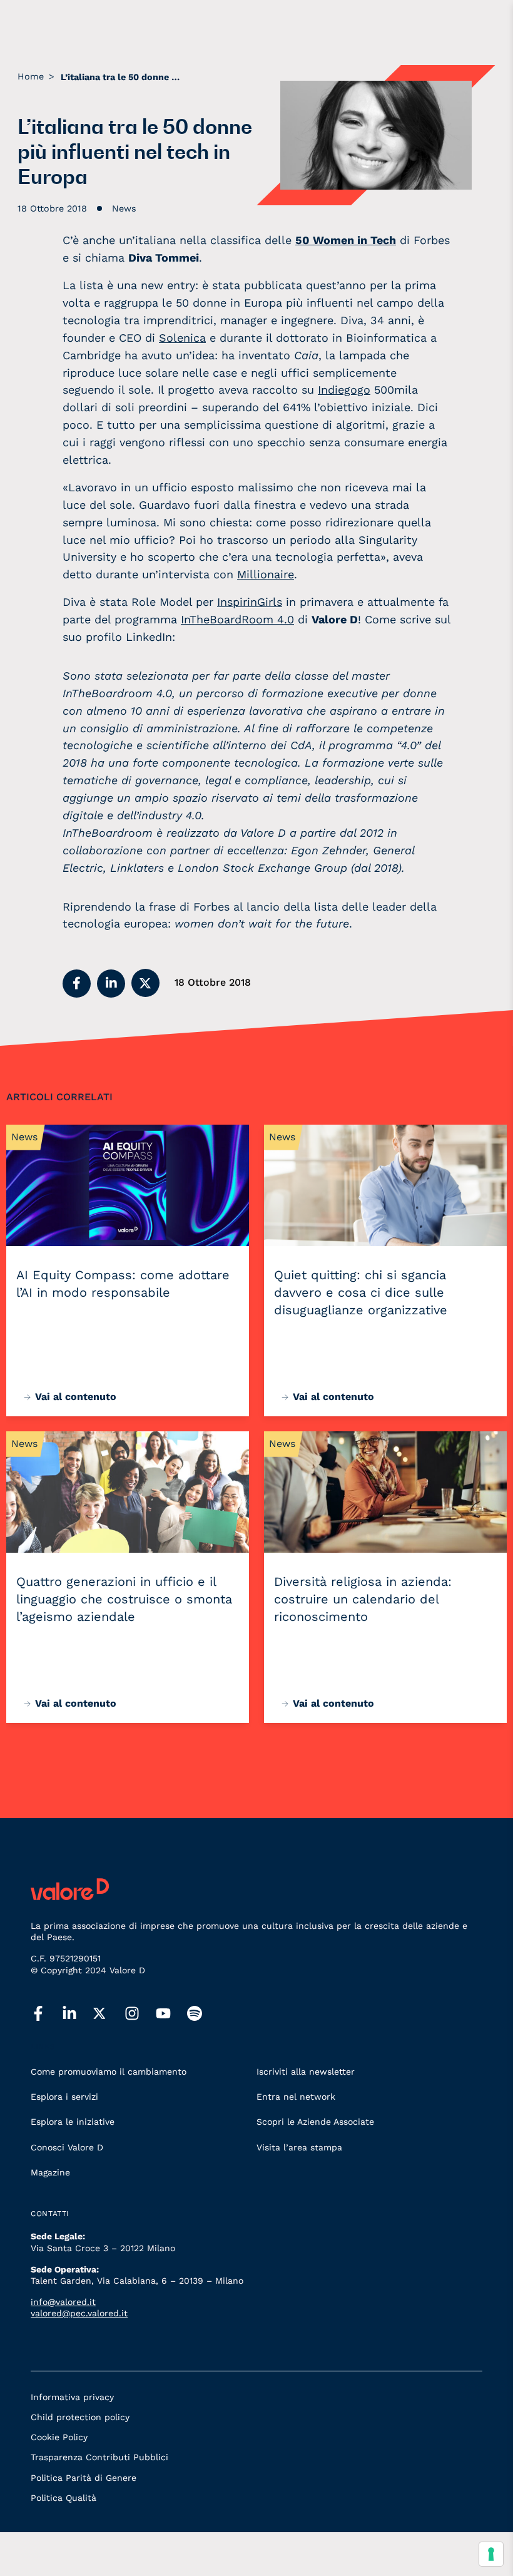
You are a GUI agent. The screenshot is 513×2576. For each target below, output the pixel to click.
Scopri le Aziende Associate (315, 2122)
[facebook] (46, 2014)
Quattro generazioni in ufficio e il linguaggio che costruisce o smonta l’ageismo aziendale (124, 1599)
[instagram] (140, 2014)
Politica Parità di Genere (84, 2478)
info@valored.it (63, 2302)
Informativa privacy (72, 2397)
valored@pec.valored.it (79, 2313)
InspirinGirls (250, 602)
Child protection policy (80, 2417)
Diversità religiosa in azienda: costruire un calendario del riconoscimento (363, 1599)
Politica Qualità (63, 2498)
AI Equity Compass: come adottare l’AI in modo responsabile (123, 1284)
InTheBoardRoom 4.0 (237, 619)
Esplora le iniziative (73, 2122)
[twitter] (109, 2013)
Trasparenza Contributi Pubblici (99, 2457)
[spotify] (203, 2014)
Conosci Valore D (67, 2147)
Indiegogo (344, 390)
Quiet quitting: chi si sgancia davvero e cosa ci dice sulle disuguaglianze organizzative (361, 1292)
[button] (77, 984)
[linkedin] (78, 2014)
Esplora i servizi (64, 2097)
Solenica (182, 338)
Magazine (50, 2172)
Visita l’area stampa (299, 2147)
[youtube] (171, 2014)
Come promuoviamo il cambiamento (109, 2072)
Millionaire (266, 574)
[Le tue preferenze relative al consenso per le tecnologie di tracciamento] (491, 2554)
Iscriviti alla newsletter (306, 2072)
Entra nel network (296, 2097)
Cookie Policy (59, 2437)
